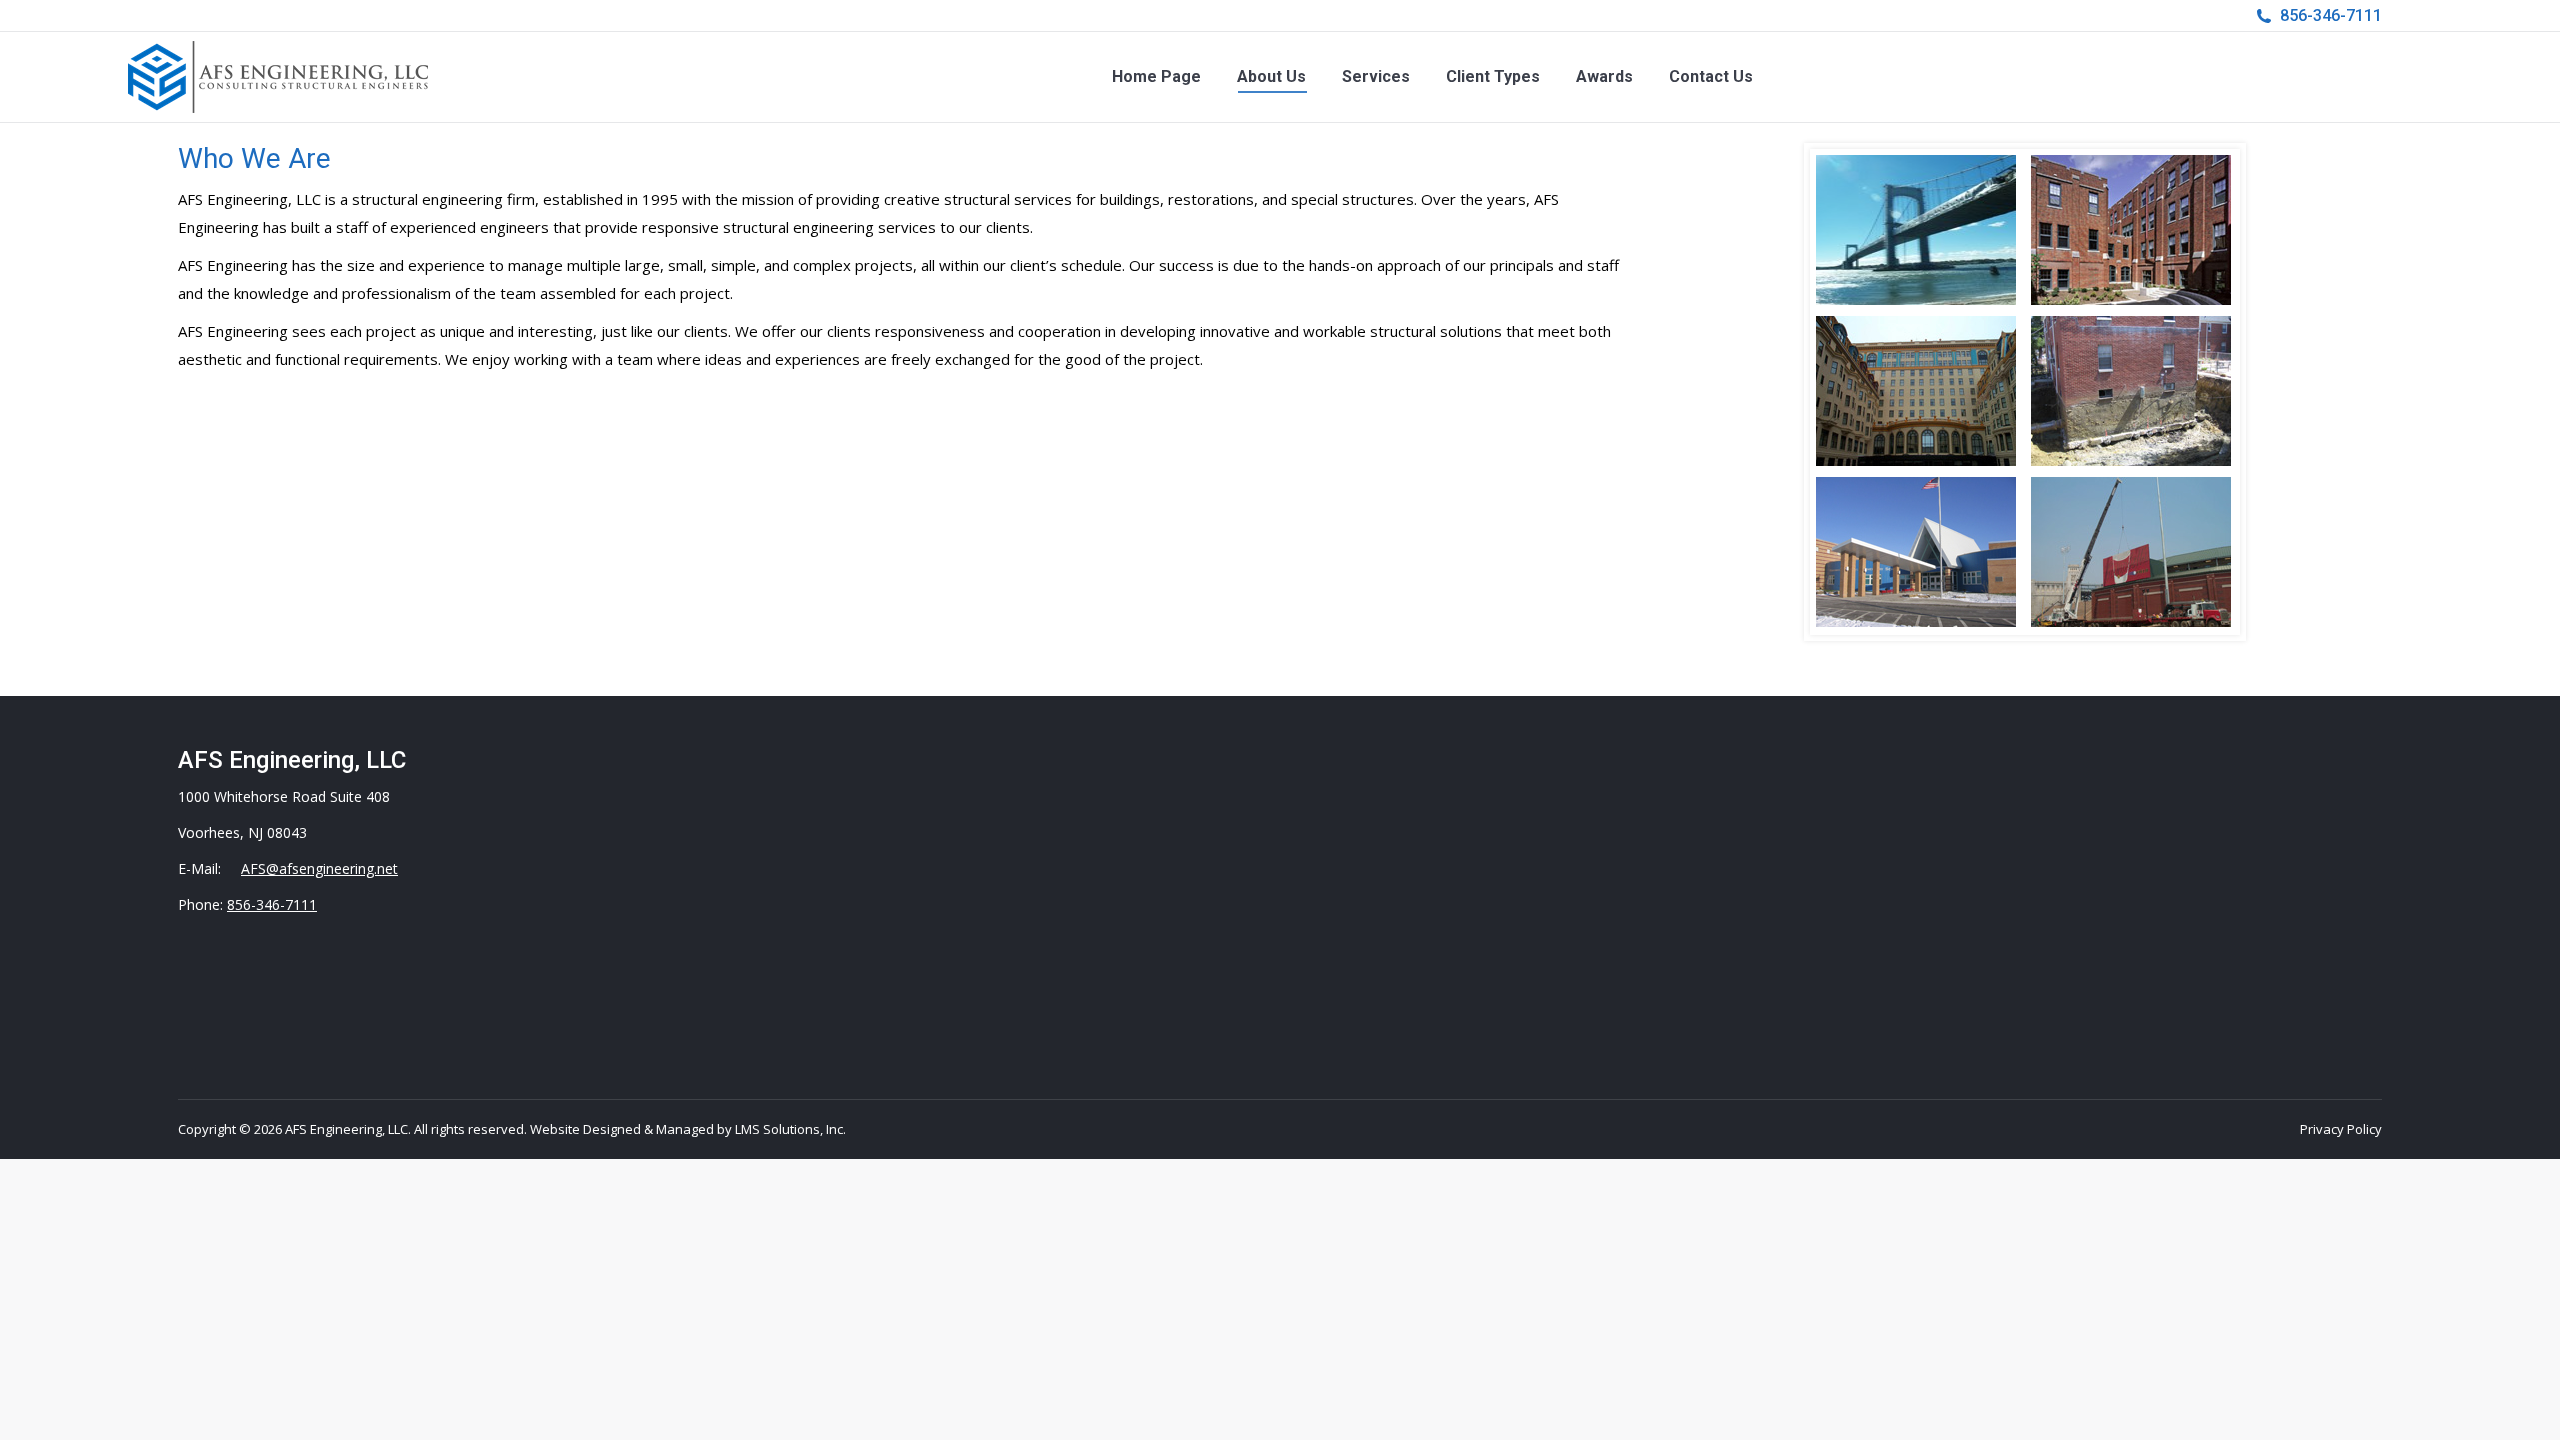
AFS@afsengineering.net (319, 868)
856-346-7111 (2331, 15)
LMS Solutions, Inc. (790, 1129)
